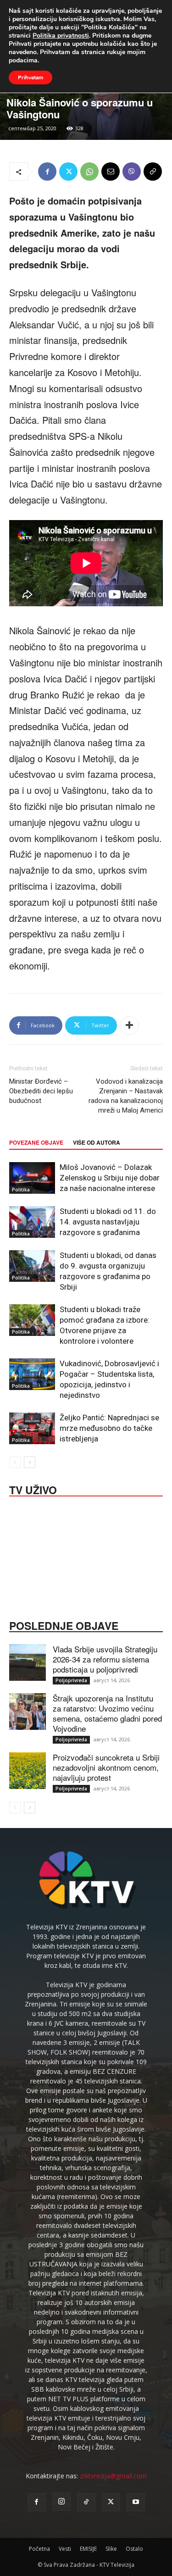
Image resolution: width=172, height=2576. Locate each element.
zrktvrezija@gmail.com (113, 2476)
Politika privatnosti (61, 36)
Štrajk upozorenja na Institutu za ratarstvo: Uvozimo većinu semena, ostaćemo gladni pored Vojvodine (107, 1713)
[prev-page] (15, 1462)
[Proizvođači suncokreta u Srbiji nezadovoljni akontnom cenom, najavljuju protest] (28, 1771)
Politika (21, 1190)
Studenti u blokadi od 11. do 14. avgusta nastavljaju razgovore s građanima (108, 1222)
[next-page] (30, 1462)
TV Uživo (33, 1489)
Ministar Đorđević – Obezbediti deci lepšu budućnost (41, 1091)
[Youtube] (136, 2502)
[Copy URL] (153, 172)
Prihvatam (31, 78)
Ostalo (134, 2549)
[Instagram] (61, 2502)
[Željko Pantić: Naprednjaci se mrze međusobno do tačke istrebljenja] (32, 1428)
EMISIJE (88, 2549)
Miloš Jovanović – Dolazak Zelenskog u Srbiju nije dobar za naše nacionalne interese (110, 1178)
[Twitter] (68, 172)
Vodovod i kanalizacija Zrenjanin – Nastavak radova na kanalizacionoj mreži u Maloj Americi (126, 1096)
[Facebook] (47, 172)
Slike (111, 2549)
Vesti (65, 2549)
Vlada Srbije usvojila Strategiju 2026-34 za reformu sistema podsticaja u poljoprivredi (105, 1659)
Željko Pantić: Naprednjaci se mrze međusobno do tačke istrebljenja (109, 1428)
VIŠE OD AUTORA (97, 1142)
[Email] (111, 172)
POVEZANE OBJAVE (36, 1142)
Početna (39, 2549)
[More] (129, 1025)
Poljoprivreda (71, 1680)
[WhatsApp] (89, 172)
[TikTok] (86, 2502)
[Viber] (132, 172)
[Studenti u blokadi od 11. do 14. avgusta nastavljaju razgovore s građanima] (32, 1222)
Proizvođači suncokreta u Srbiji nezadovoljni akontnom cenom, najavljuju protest (106, 1767)
